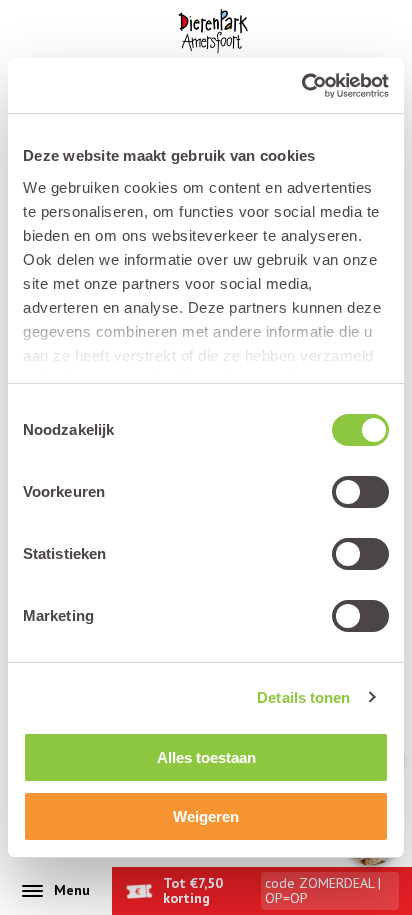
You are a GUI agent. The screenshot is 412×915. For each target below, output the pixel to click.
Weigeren (206, 816)
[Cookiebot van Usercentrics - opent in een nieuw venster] (301, 86)
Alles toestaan (206, 757)
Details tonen (303, 697)
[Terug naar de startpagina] (212, 31)
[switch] (360, 492)
